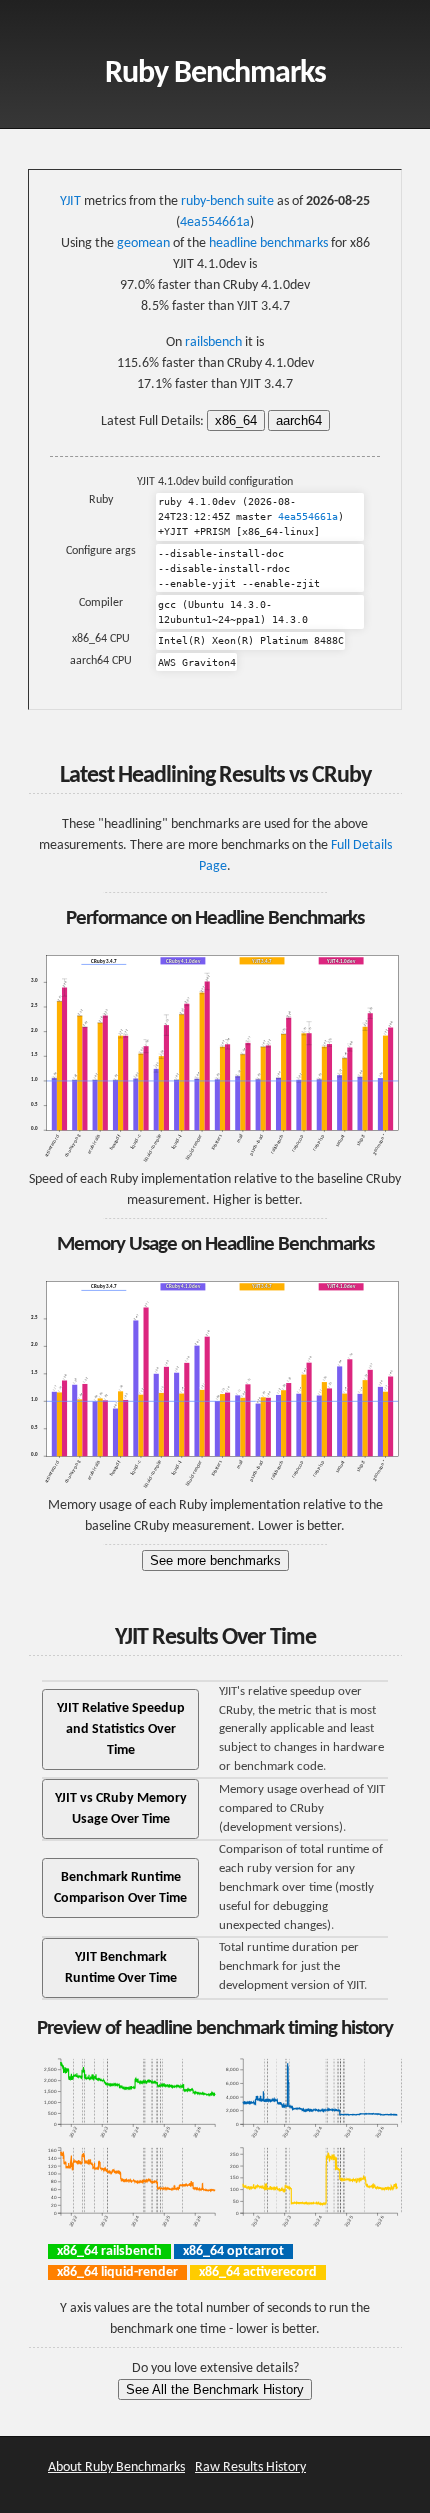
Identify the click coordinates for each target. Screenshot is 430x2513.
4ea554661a (215, 222)
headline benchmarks (268, 243)
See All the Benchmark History (215, 2389)
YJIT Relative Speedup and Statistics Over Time (121, 1729)
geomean (143, 243)
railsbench (213, 342)
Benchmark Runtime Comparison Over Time (120, 1888)
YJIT (70, 201)
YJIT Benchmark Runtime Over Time (121, 1968)
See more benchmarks (215, 1560)
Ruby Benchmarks (215, 74)
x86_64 (236, 420)
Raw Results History (250, 2467)
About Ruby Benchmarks (116, 2467)
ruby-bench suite (227, 201)
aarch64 (299, 420)
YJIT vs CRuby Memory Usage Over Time (121, 1809)
